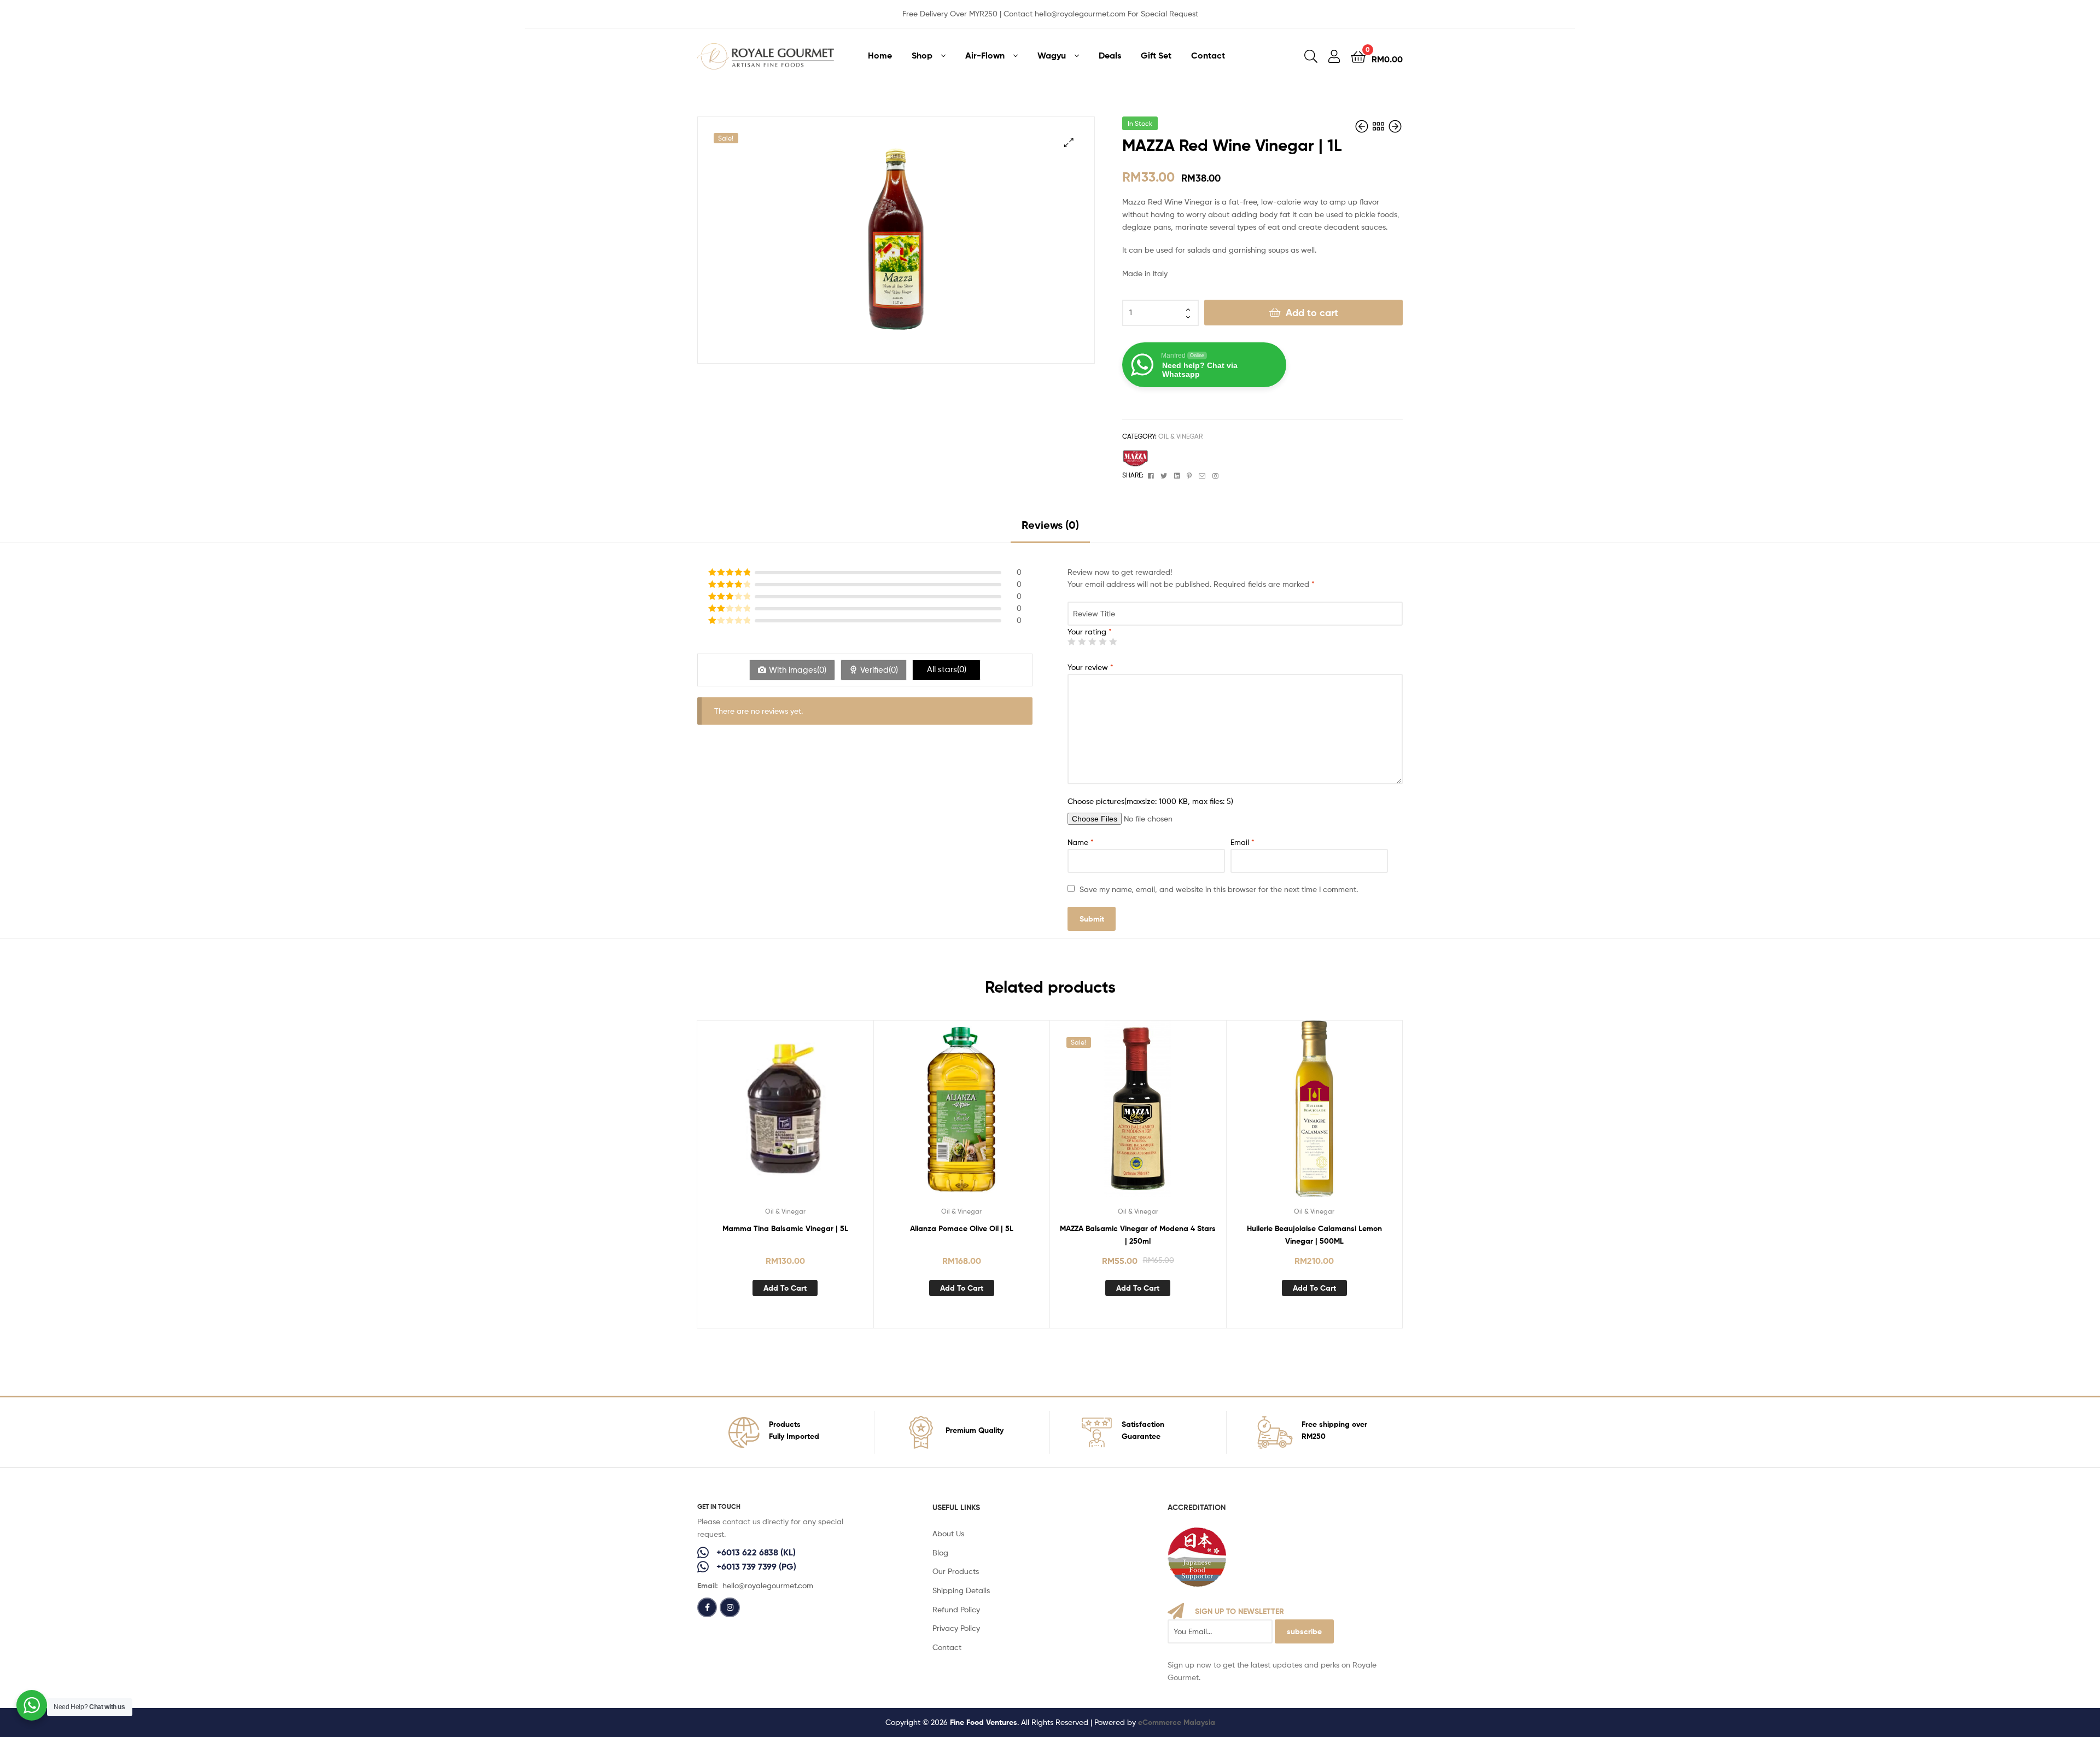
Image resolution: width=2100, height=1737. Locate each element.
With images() (798, 670)
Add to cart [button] (785, 1288)
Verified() (879, 670)
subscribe (1304, 1631)
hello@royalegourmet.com (768, 1585)
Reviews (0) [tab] (1050, 525)
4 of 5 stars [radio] (1102, 642)
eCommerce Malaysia (1177, 1722)
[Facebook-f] (707, 1607)
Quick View (785, 1117)
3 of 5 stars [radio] (1092, 642)
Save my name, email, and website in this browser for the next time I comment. (1219, 889)
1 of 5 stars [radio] (1071, 642)
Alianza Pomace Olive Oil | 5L (962, 1228)
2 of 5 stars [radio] (1082, 642)
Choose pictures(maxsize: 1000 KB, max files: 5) (1150, 801)
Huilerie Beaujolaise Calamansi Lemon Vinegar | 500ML (1314, 1235)
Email (1242, 842)
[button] (1069, 142)
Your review (1090, 667)
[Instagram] (730, 1607)
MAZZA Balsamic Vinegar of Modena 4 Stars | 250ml (1138, 1235)
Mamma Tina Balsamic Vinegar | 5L (785, 1228)
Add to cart (1312, 313)
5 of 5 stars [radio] (1113, 642)
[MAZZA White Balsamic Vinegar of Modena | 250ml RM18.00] (1363, 127)
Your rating (1090, 631)
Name (1081, 842)
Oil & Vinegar (1180, 436)
